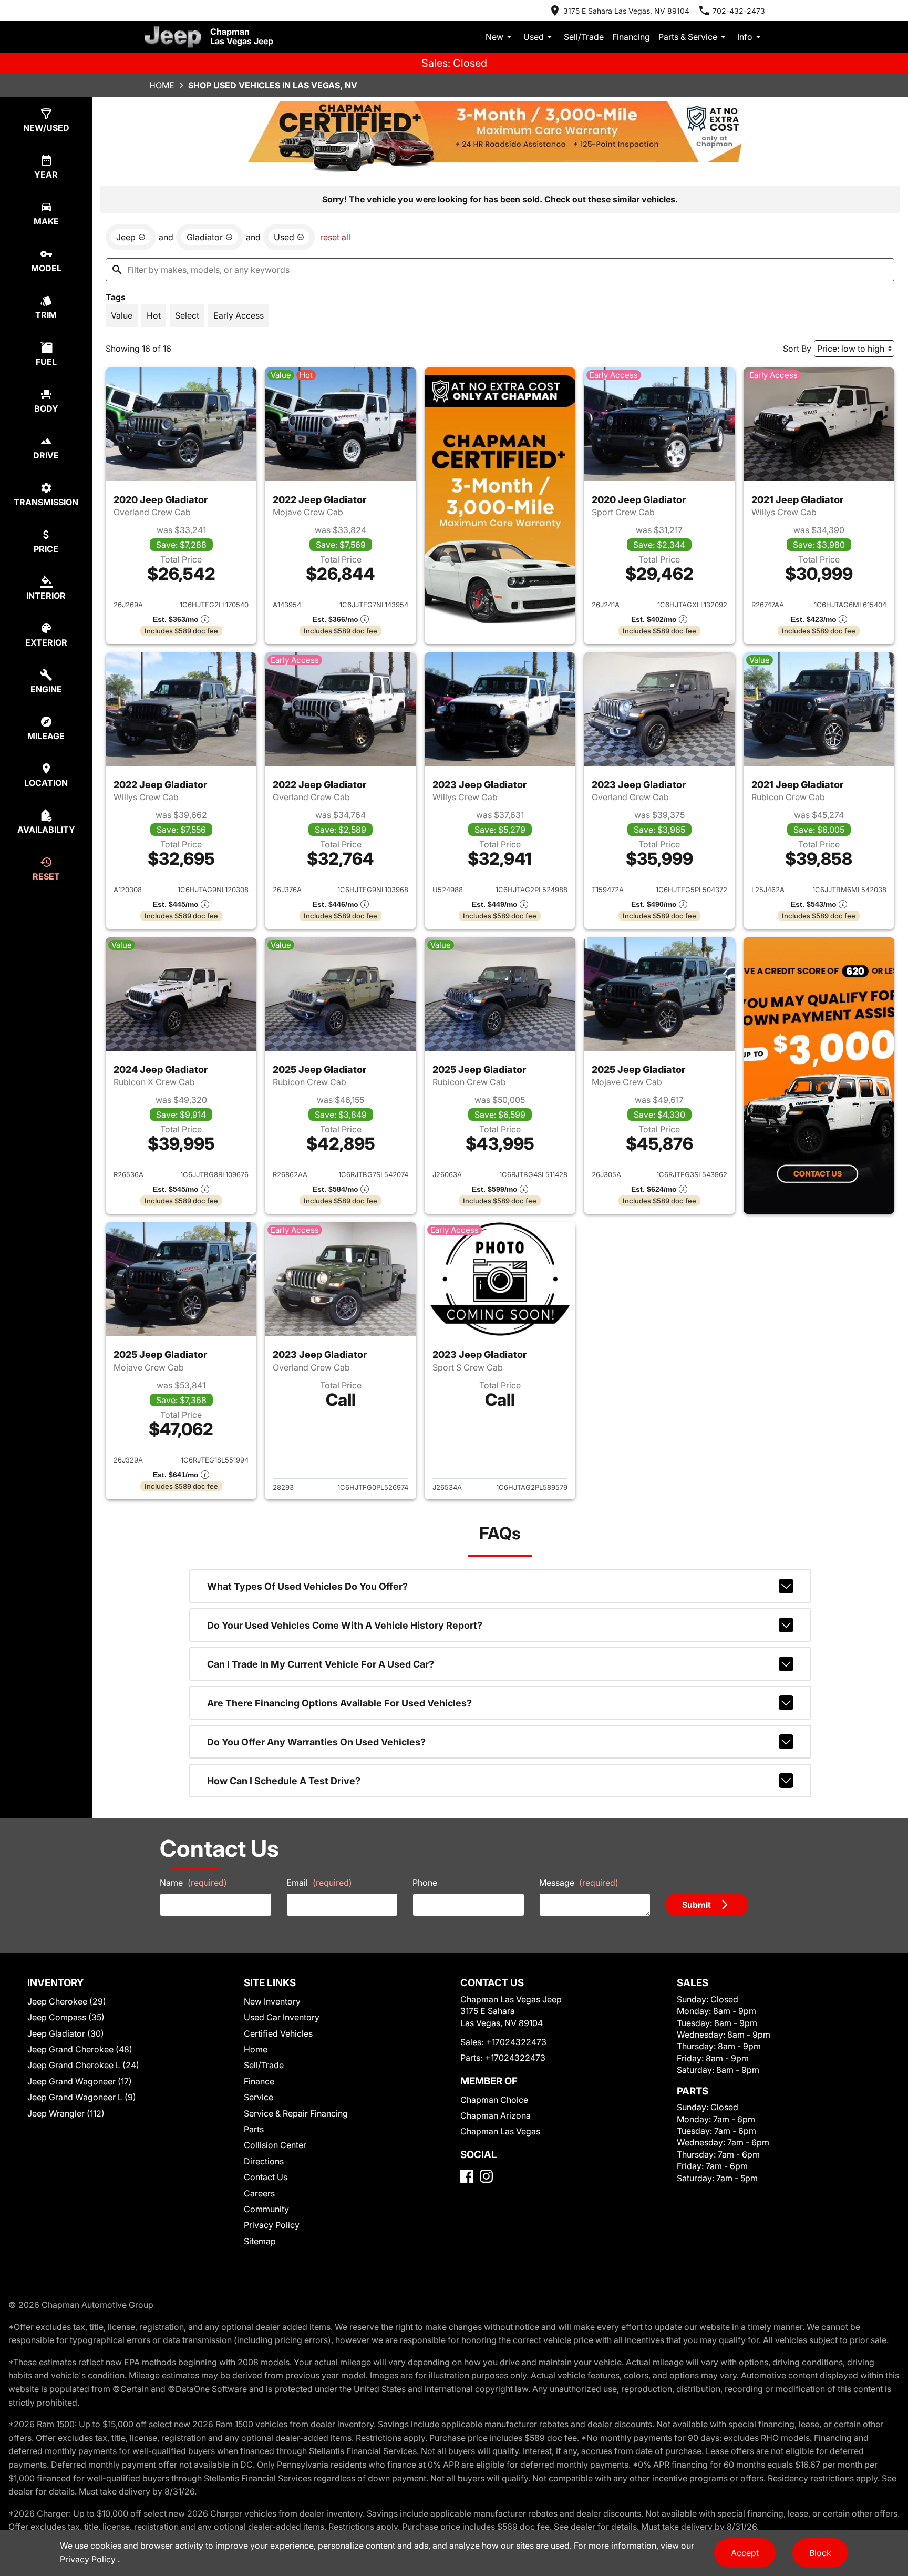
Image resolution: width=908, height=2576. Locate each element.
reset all (335, 237)
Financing (631, 37)
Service (259, 2097)
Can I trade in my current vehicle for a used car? (321, 1664)
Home (162, 85)
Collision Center (275, 2145)
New (494, 37)
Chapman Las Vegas (500, 2131)
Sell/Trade (584, 37)
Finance (259, 2081)
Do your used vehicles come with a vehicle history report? (345, 1625)
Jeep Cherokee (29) (67, 2001)
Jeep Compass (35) (66, 2017)
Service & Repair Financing (296, 2113)
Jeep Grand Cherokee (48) (80, 2049)
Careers (259, 2193)
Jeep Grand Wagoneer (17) (80, 2081)
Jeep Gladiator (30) (66, 2033)
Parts (254, 2129)
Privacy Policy (272, 2225)
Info (745, 37)
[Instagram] (486, 2176)
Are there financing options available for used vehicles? (339, 1703)
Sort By (797, 349)
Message (579, 1883)
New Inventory (272, 2001)
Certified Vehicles (278, 2033)
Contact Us (266, 2177)
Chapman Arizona (496, 2115)
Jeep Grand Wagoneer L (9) (82, 2097)
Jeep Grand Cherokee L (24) (83, 2065)
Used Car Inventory (282, 2017)
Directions (264, 2161)
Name (193, 1883)
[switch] (122, 315)
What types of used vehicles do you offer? (307, 1586)
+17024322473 (516, 2042)
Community (266, 2209)
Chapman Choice (494, 2100)
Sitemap (260, 2241)
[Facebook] (467, 2176)
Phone (425, 1883)
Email (319, 1883)
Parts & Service (688, 37)
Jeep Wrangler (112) (66, 2113)
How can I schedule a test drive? (284, 1781)
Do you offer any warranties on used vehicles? (316, 1742)
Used (534, 37)
